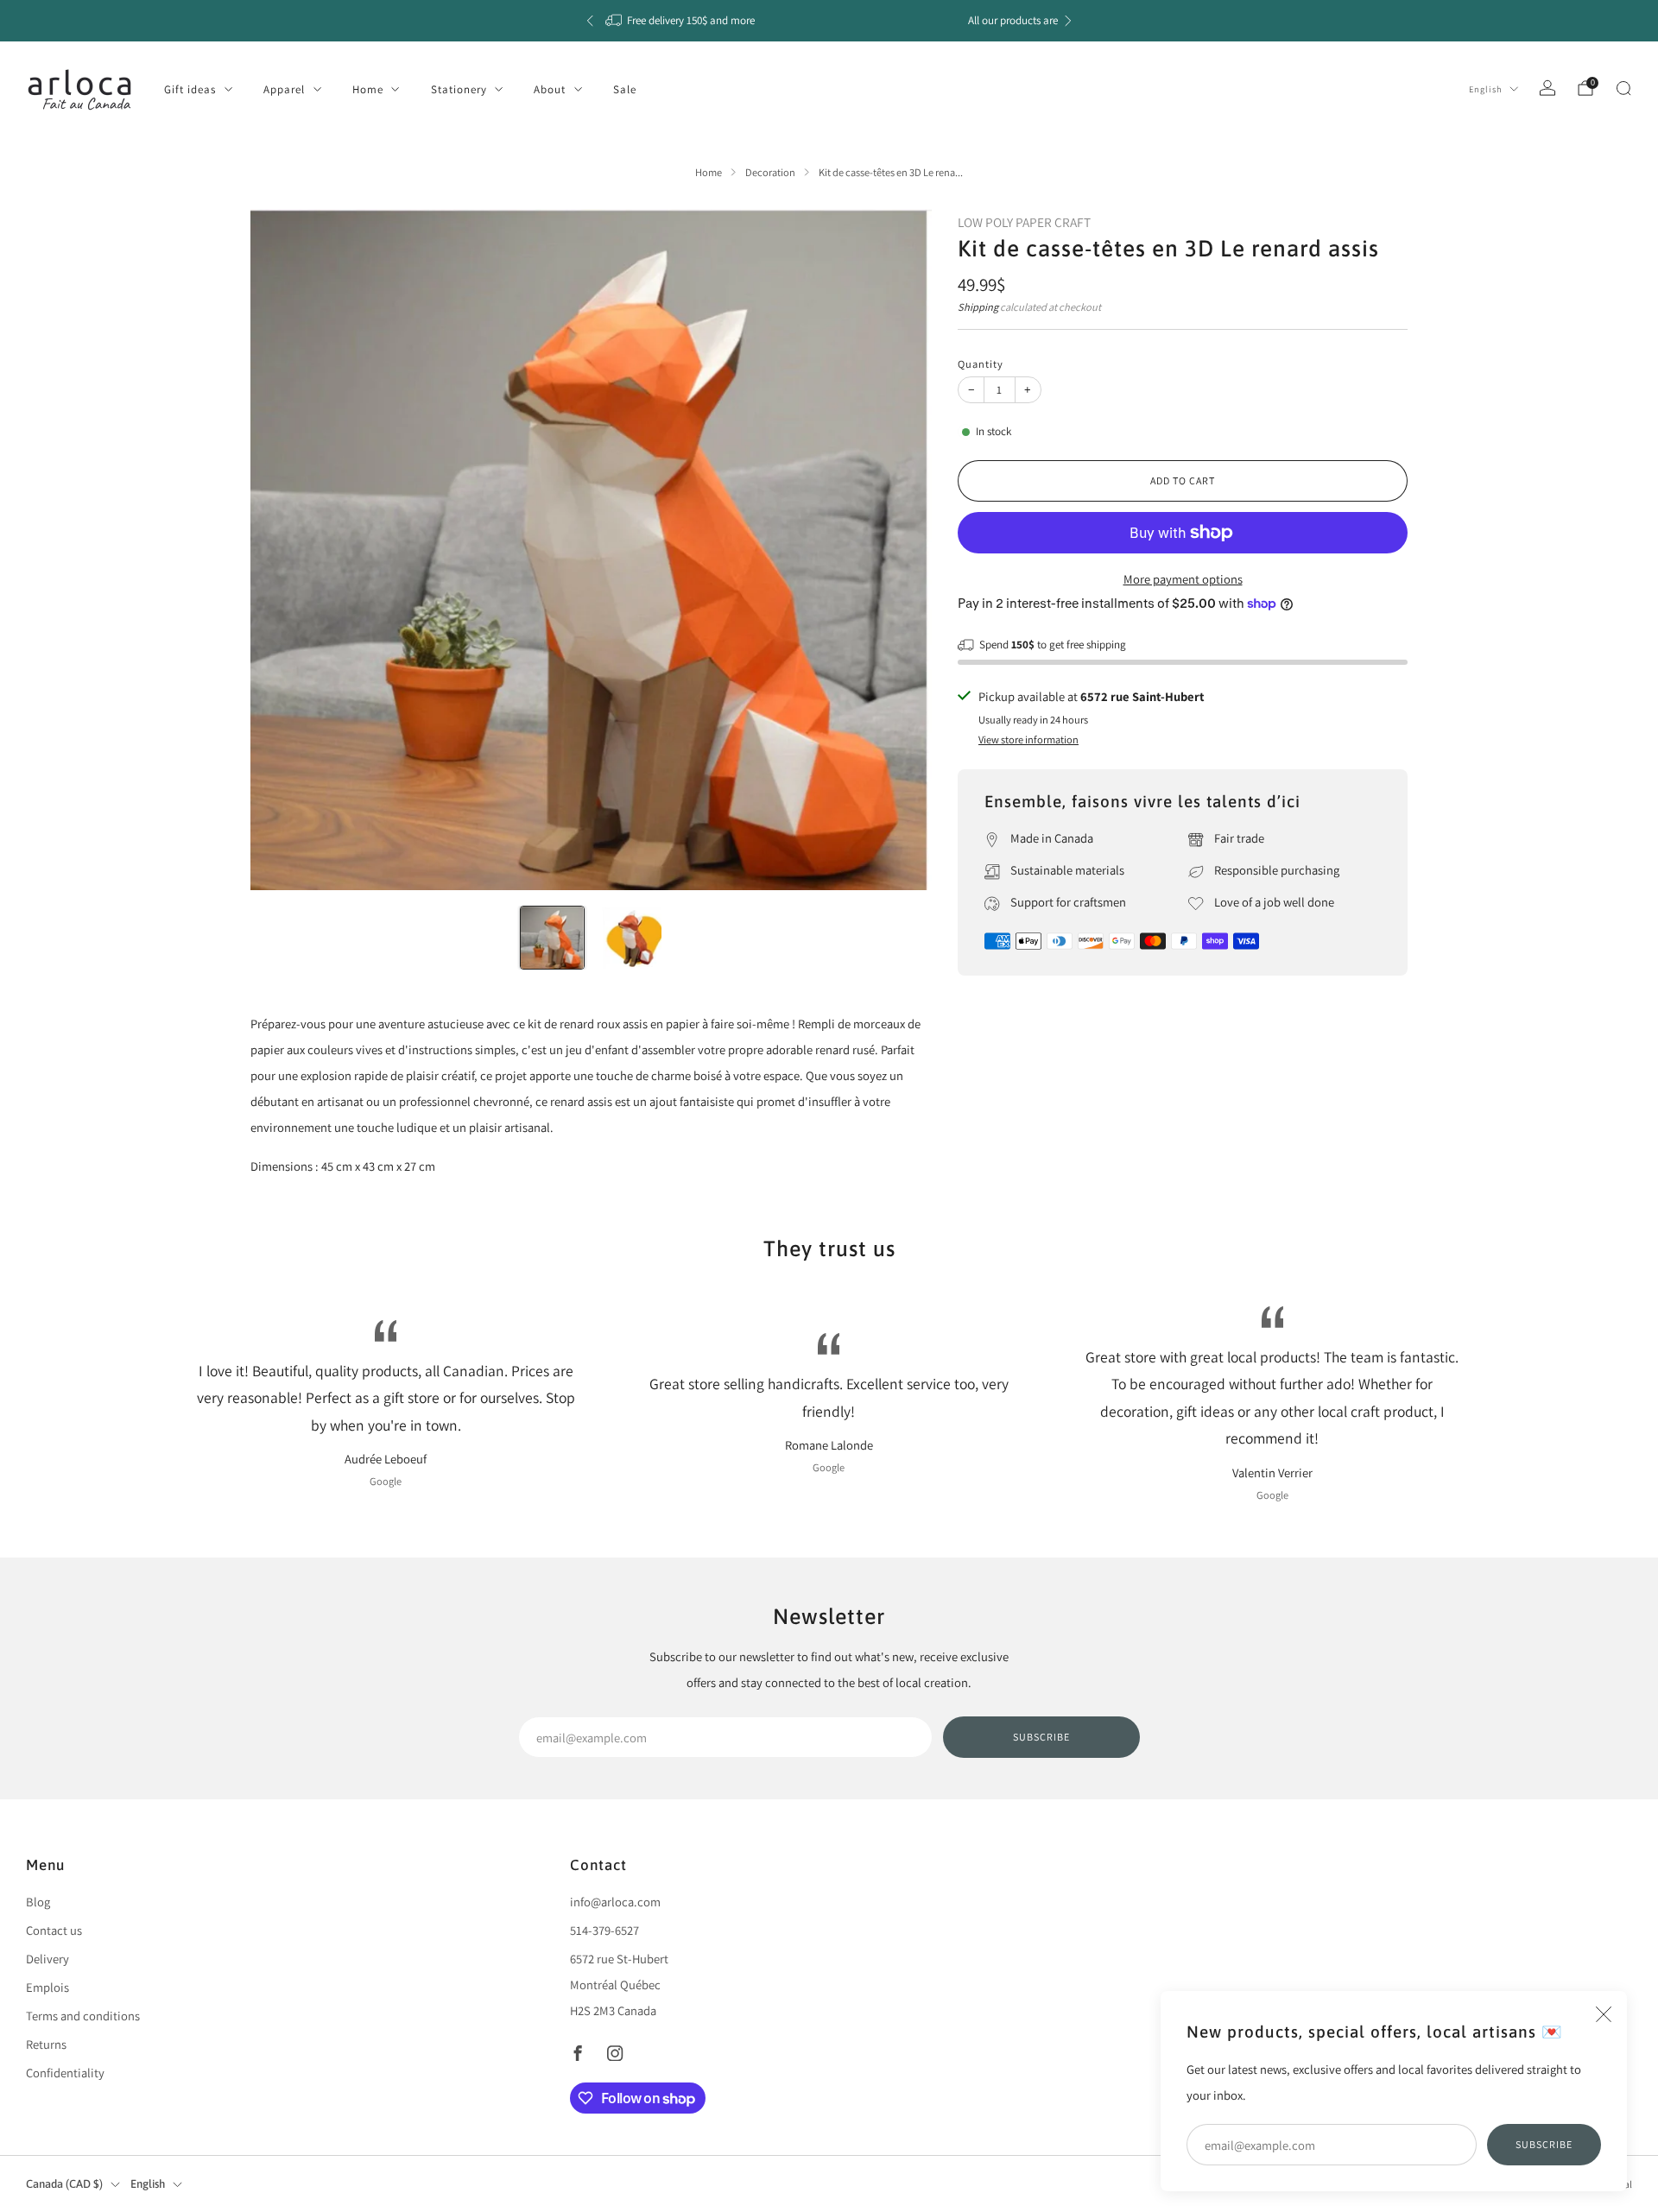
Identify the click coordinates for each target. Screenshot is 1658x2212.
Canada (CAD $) (64, 2184)
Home (368, 89)
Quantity (981, 364)
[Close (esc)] (1604, 2014)
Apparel (284, 89)
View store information (1028, 739)
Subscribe (1544, 2144)
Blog (38, 1902)
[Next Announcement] (1068, 21)
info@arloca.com (615, 1902)
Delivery (47, 1959)
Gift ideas (190, 89)
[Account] (1547, 88)
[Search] (1623, 88)
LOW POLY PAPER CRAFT (1024, 222)
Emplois (47, 1987)
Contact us (54, 1930)
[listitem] (829, 21)
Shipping (978, 307)
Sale (625, 89)
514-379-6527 (604, 1930)
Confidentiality (65, 2073)
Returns (46, 2044)
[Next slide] (898, 549)
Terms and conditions (83, 2016)
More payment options (1183, 579)
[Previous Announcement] (590, 21)
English (1486, 89)
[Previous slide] (284, 549)
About (550, 89)
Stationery (459, 89)
